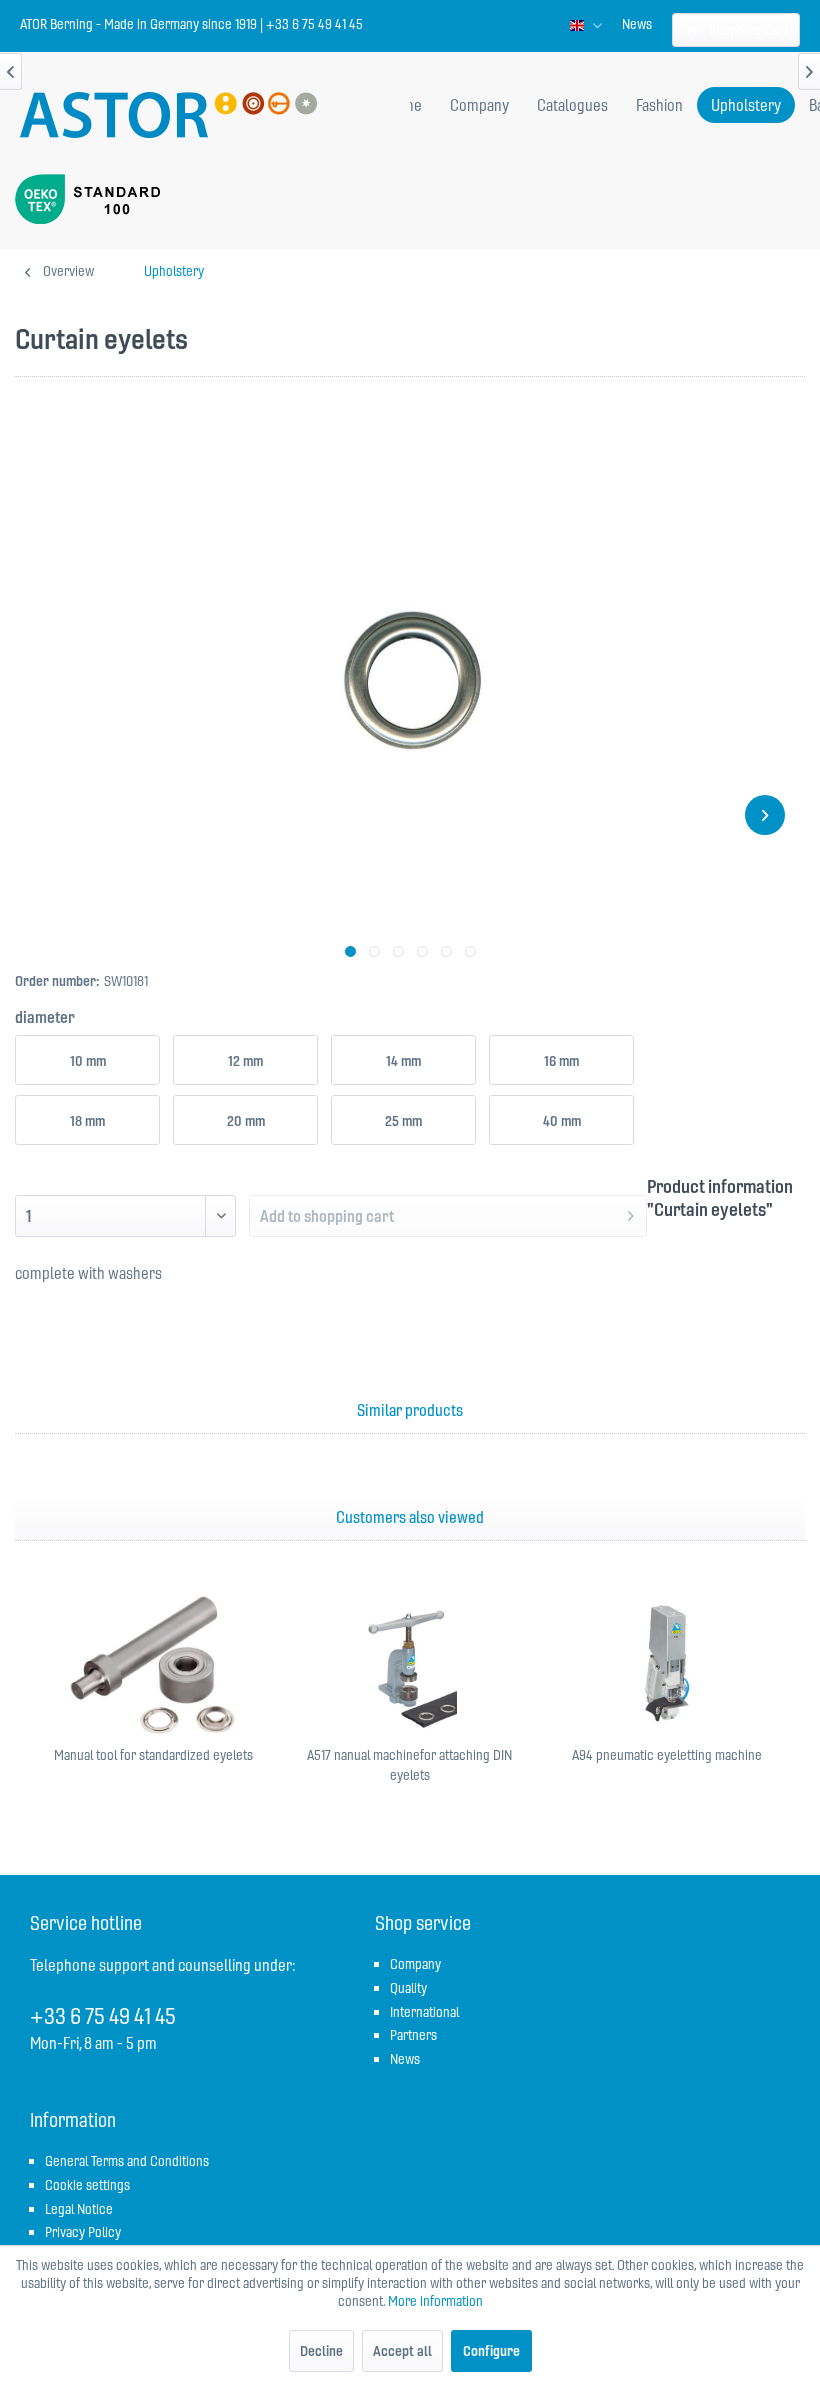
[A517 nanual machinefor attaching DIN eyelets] (410, 1665)
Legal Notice (79, 2209)
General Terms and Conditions (127, 2161)
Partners (413, 2035)
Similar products (410, 1410)
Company (415, 1964)
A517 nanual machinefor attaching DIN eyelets (409, 1765)
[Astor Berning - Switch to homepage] (168, 117)
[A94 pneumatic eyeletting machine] (666, 1665)
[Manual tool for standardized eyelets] (153, 1665)
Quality (408, 1988)
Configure (491, 2351)
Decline (321, 2351)
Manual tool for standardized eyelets (153, 1755)
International (424, 2012)
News (637, 24)
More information (435, 2301)
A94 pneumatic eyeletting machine (667, 1755)
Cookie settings (87, 2185)
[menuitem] (637, 24)
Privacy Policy (83, 2232)
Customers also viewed (410, 1517)
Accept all (402, 2351)
